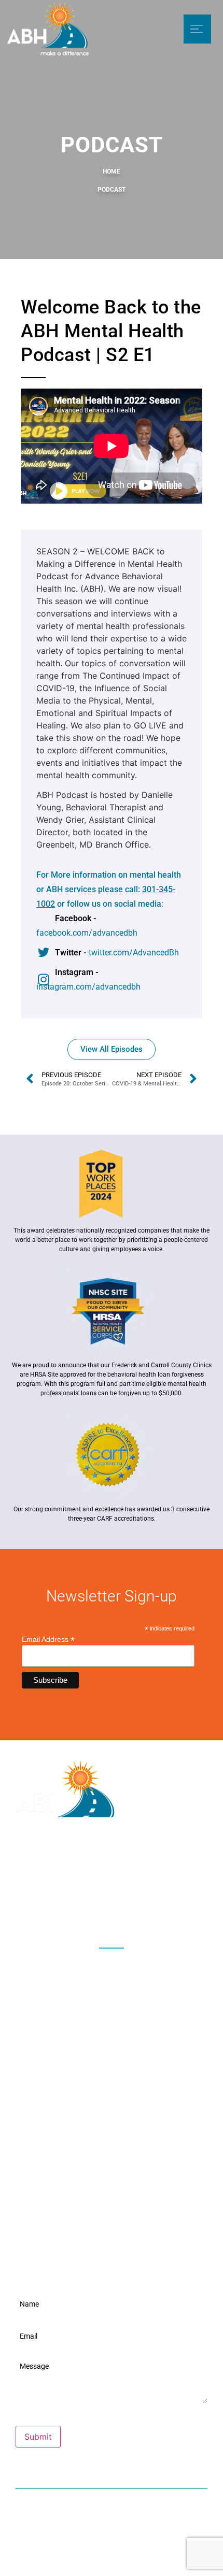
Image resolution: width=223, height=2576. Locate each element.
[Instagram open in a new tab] (112, 1963)
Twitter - (117, 953)
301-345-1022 (117, 2531)
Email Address (48, 1639)
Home (112, 171)
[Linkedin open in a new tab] (154, 1963)
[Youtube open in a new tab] (133, 1963)
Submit (38, 2437)
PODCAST (112, 190)
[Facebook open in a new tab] (69, 1963)
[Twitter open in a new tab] (90, 1963)
